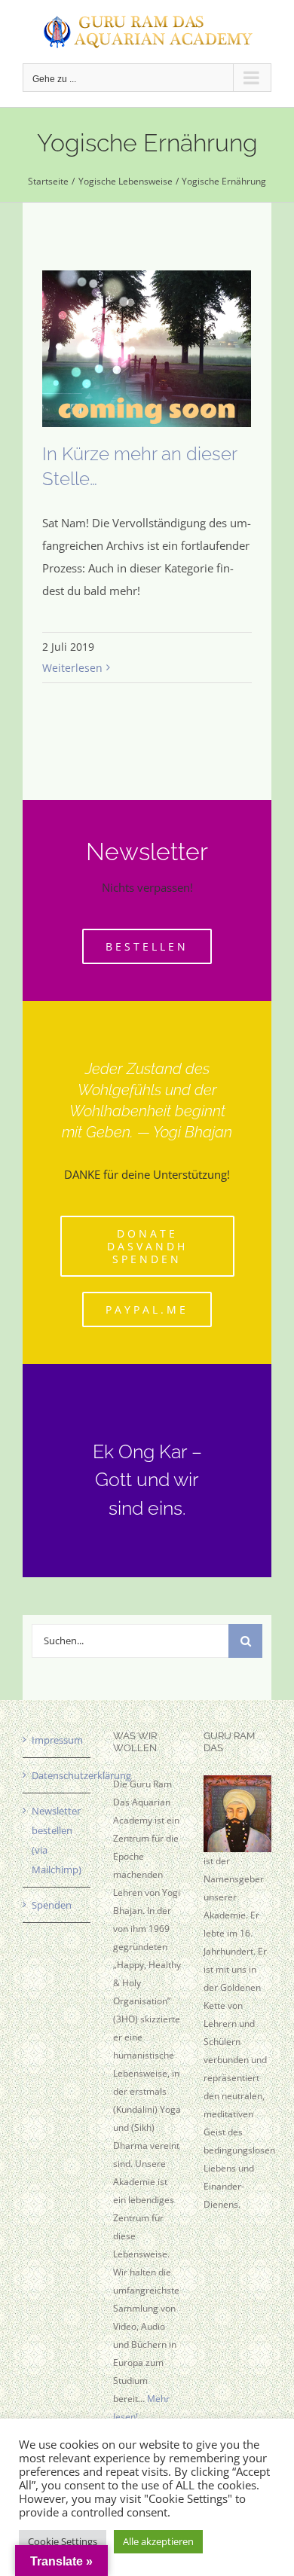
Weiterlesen (72, 668)
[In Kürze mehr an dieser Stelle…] (147, 349)
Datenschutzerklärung (57, 1775)
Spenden (52, 1905)
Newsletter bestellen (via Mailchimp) (57, 1840)
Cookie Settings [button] (63, 2541)
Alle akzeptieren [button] (158, 2541)
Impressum (57, 1740)
